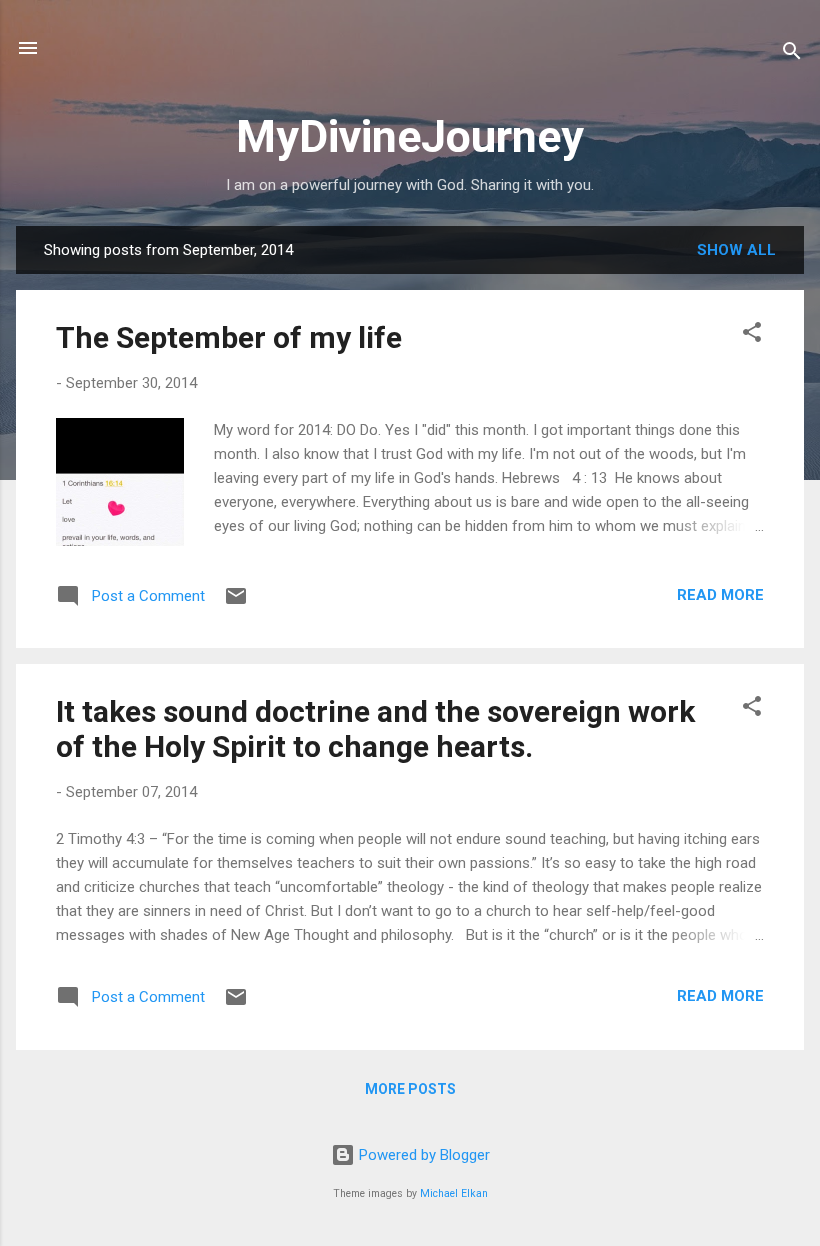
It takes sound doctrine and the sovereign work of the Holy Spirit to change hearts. (375, 729)
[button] (752, 335)
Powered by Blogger (422, 1155)
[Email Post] (236, 603)
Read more (720, 595)
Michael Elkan (454, 1193)
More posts (410, 1089)
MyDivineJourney (410, 136)
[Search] (792, 54)
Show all (736, 250)
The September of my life (229, 337)
